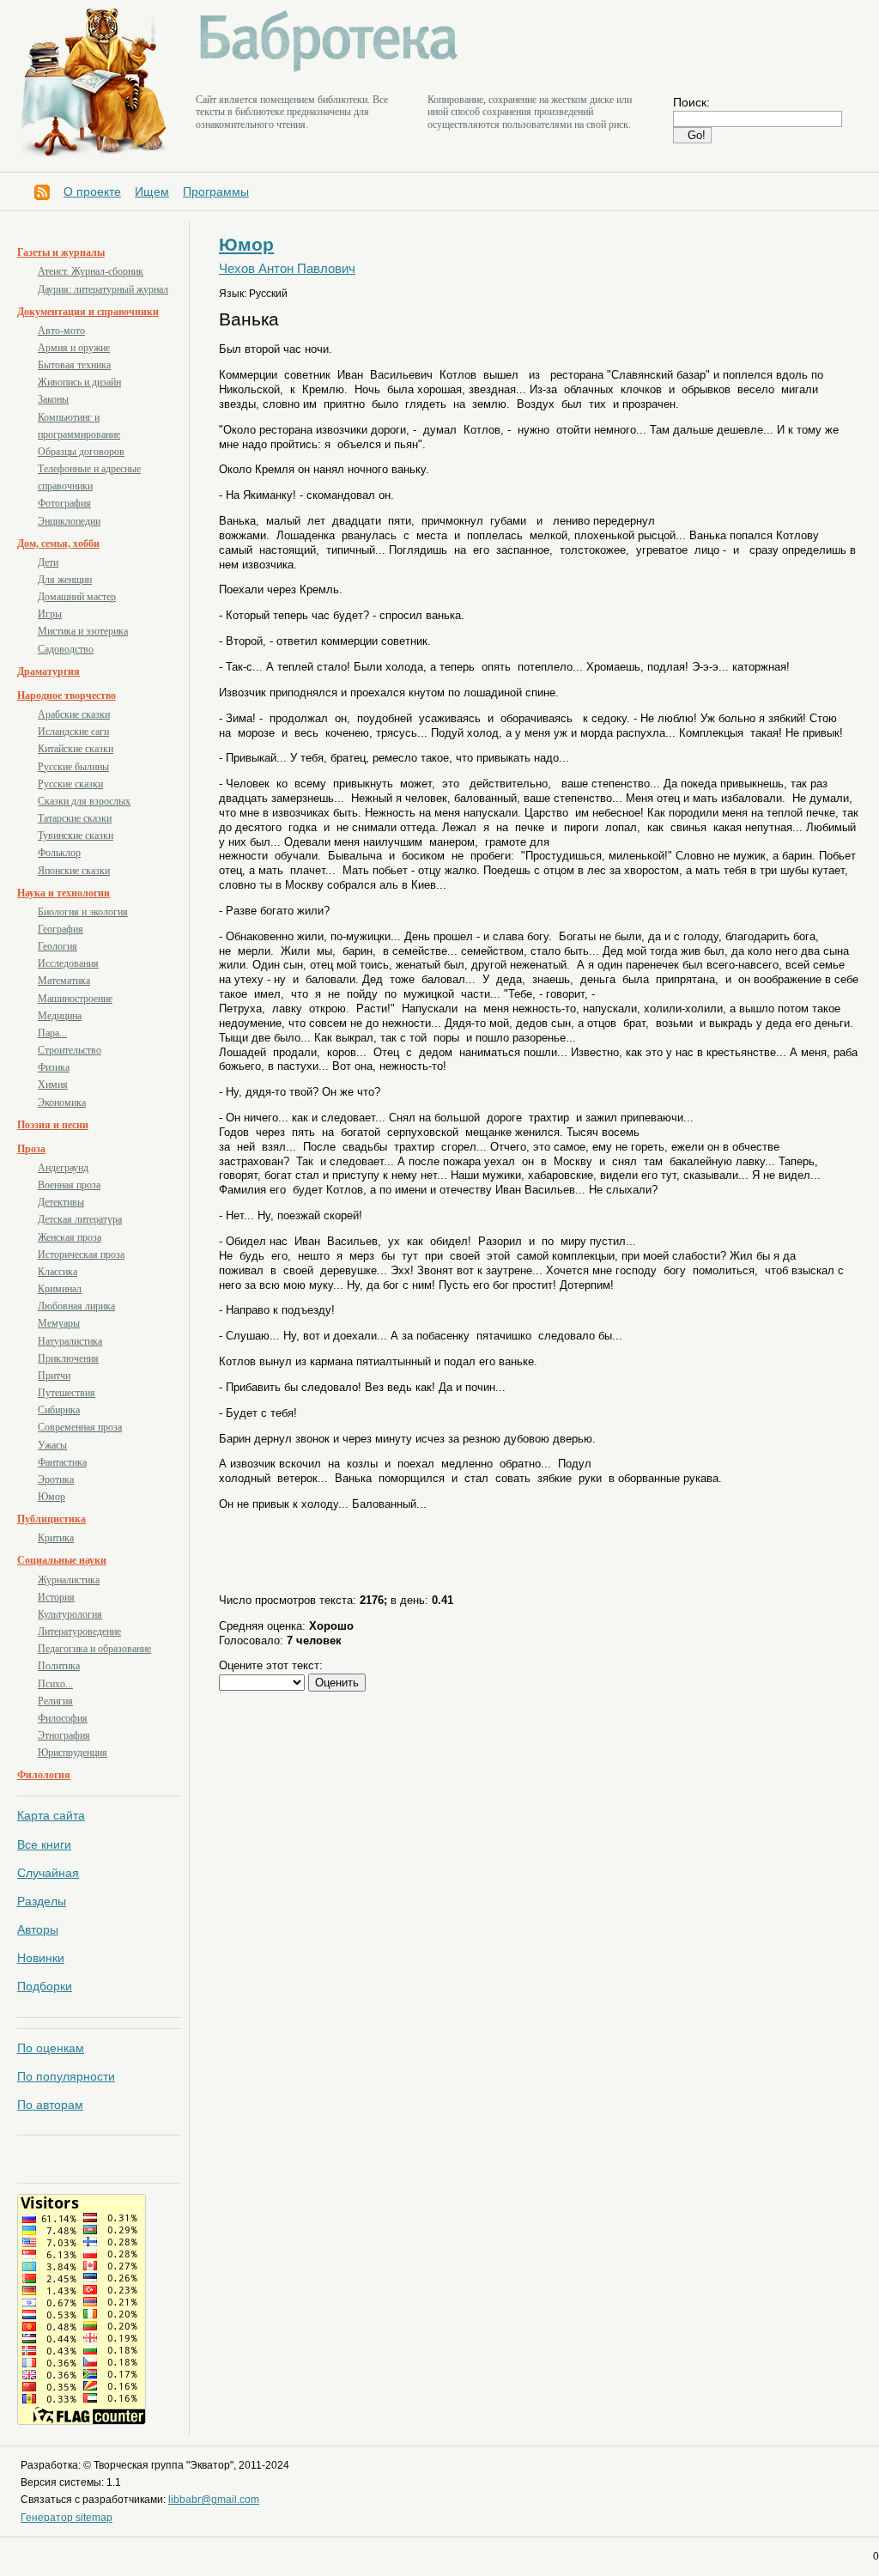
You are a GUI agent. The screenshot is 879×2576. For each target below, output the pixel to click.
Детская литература (80, 1219)
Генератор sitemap (67, 2518)
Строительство (70, 1050)
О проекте (92, 191)
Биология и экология (83, 912)
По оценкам (51, 2048)
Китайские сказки (76, 749)
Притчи (54, 1376)
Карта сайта (51, 1815)
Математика (64, 981)
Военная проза (69, 1185)
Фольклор (59, 853)
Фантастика (62, 1462)
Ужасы (52, 1445)
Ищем (152, 191)
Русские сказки (70, 784)
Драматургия (48, 671)
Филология (44, 1775)
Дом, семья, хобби (58, 544)
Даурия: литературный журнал (103, 289)
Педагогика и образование (94, 1649)
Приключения (68, 1358)
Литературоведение (79, 1631)
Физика (54, 1067)
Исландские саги (73, 732)
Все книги (44, 1844)
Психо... (55, 1684)
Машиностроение (75, 999)
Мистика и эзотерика (83, 631)
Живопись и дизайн (79, 382)
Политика (59, 1666)
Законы (53, 399)
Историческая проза (81, 1255)
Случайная (48, 1873)
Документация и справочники (88, 312)
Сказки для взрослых (84, 801)
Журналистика (69, 1580)
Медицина (60, 1016)
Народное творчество (67, 696)
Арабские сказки (74, 714)
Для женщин (65, 580)
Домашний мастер (77, 597)
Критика (56, 1538)
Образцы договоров (81, 452)
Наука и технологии (64, 893)
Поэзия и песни (53, 1125)
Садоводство (66, 649)
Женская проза (70, 1237)
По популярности (66, 2076)
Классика (58, 1272)
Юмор (52, 1497)
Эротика (56, 1479)
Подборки (45, 1986)
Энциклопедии (69, 521)
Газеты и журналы (61, 252)
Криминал (60, 1289)
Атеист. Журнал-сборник (91, 271)
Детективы (61, 1202)
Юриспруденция (73, 1753)
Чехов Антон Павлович (287, 269)
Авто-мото (61, 331)
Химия (53, 1084)
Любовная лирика (76, 1306)
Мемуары (59, 1323)
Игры (50, 614)
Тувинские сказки (76, 835)
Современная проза (80, 1427)
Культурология (70, 1614)
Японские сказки (74, 871)
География (61, 929)
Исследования (68, 963)
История (56, 1597)
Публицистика (52, 1519)
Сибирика (59, 1410)
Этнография (64, 1735)
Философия (63, 1718)
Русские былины (73, 767)
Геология (58, 946)
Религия (55, 1701)
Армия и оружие (74, 348)
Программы (216, 191)
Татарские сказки (75, 818)
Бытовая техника (74, 365)
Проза (31, 1149)
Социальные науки (62, 1560)
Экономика (62, 1103)
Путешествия (67, 1393)
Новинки (41, 1958)
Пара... (52, 1033)
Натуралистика (70, 1341)
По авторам (50, 2105)
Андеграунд (63, 1168)
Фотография (64, 503)
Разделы (42, 1901)
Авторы (38, 1929)
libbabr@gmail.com (214, 2500)
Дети (48, 562)
